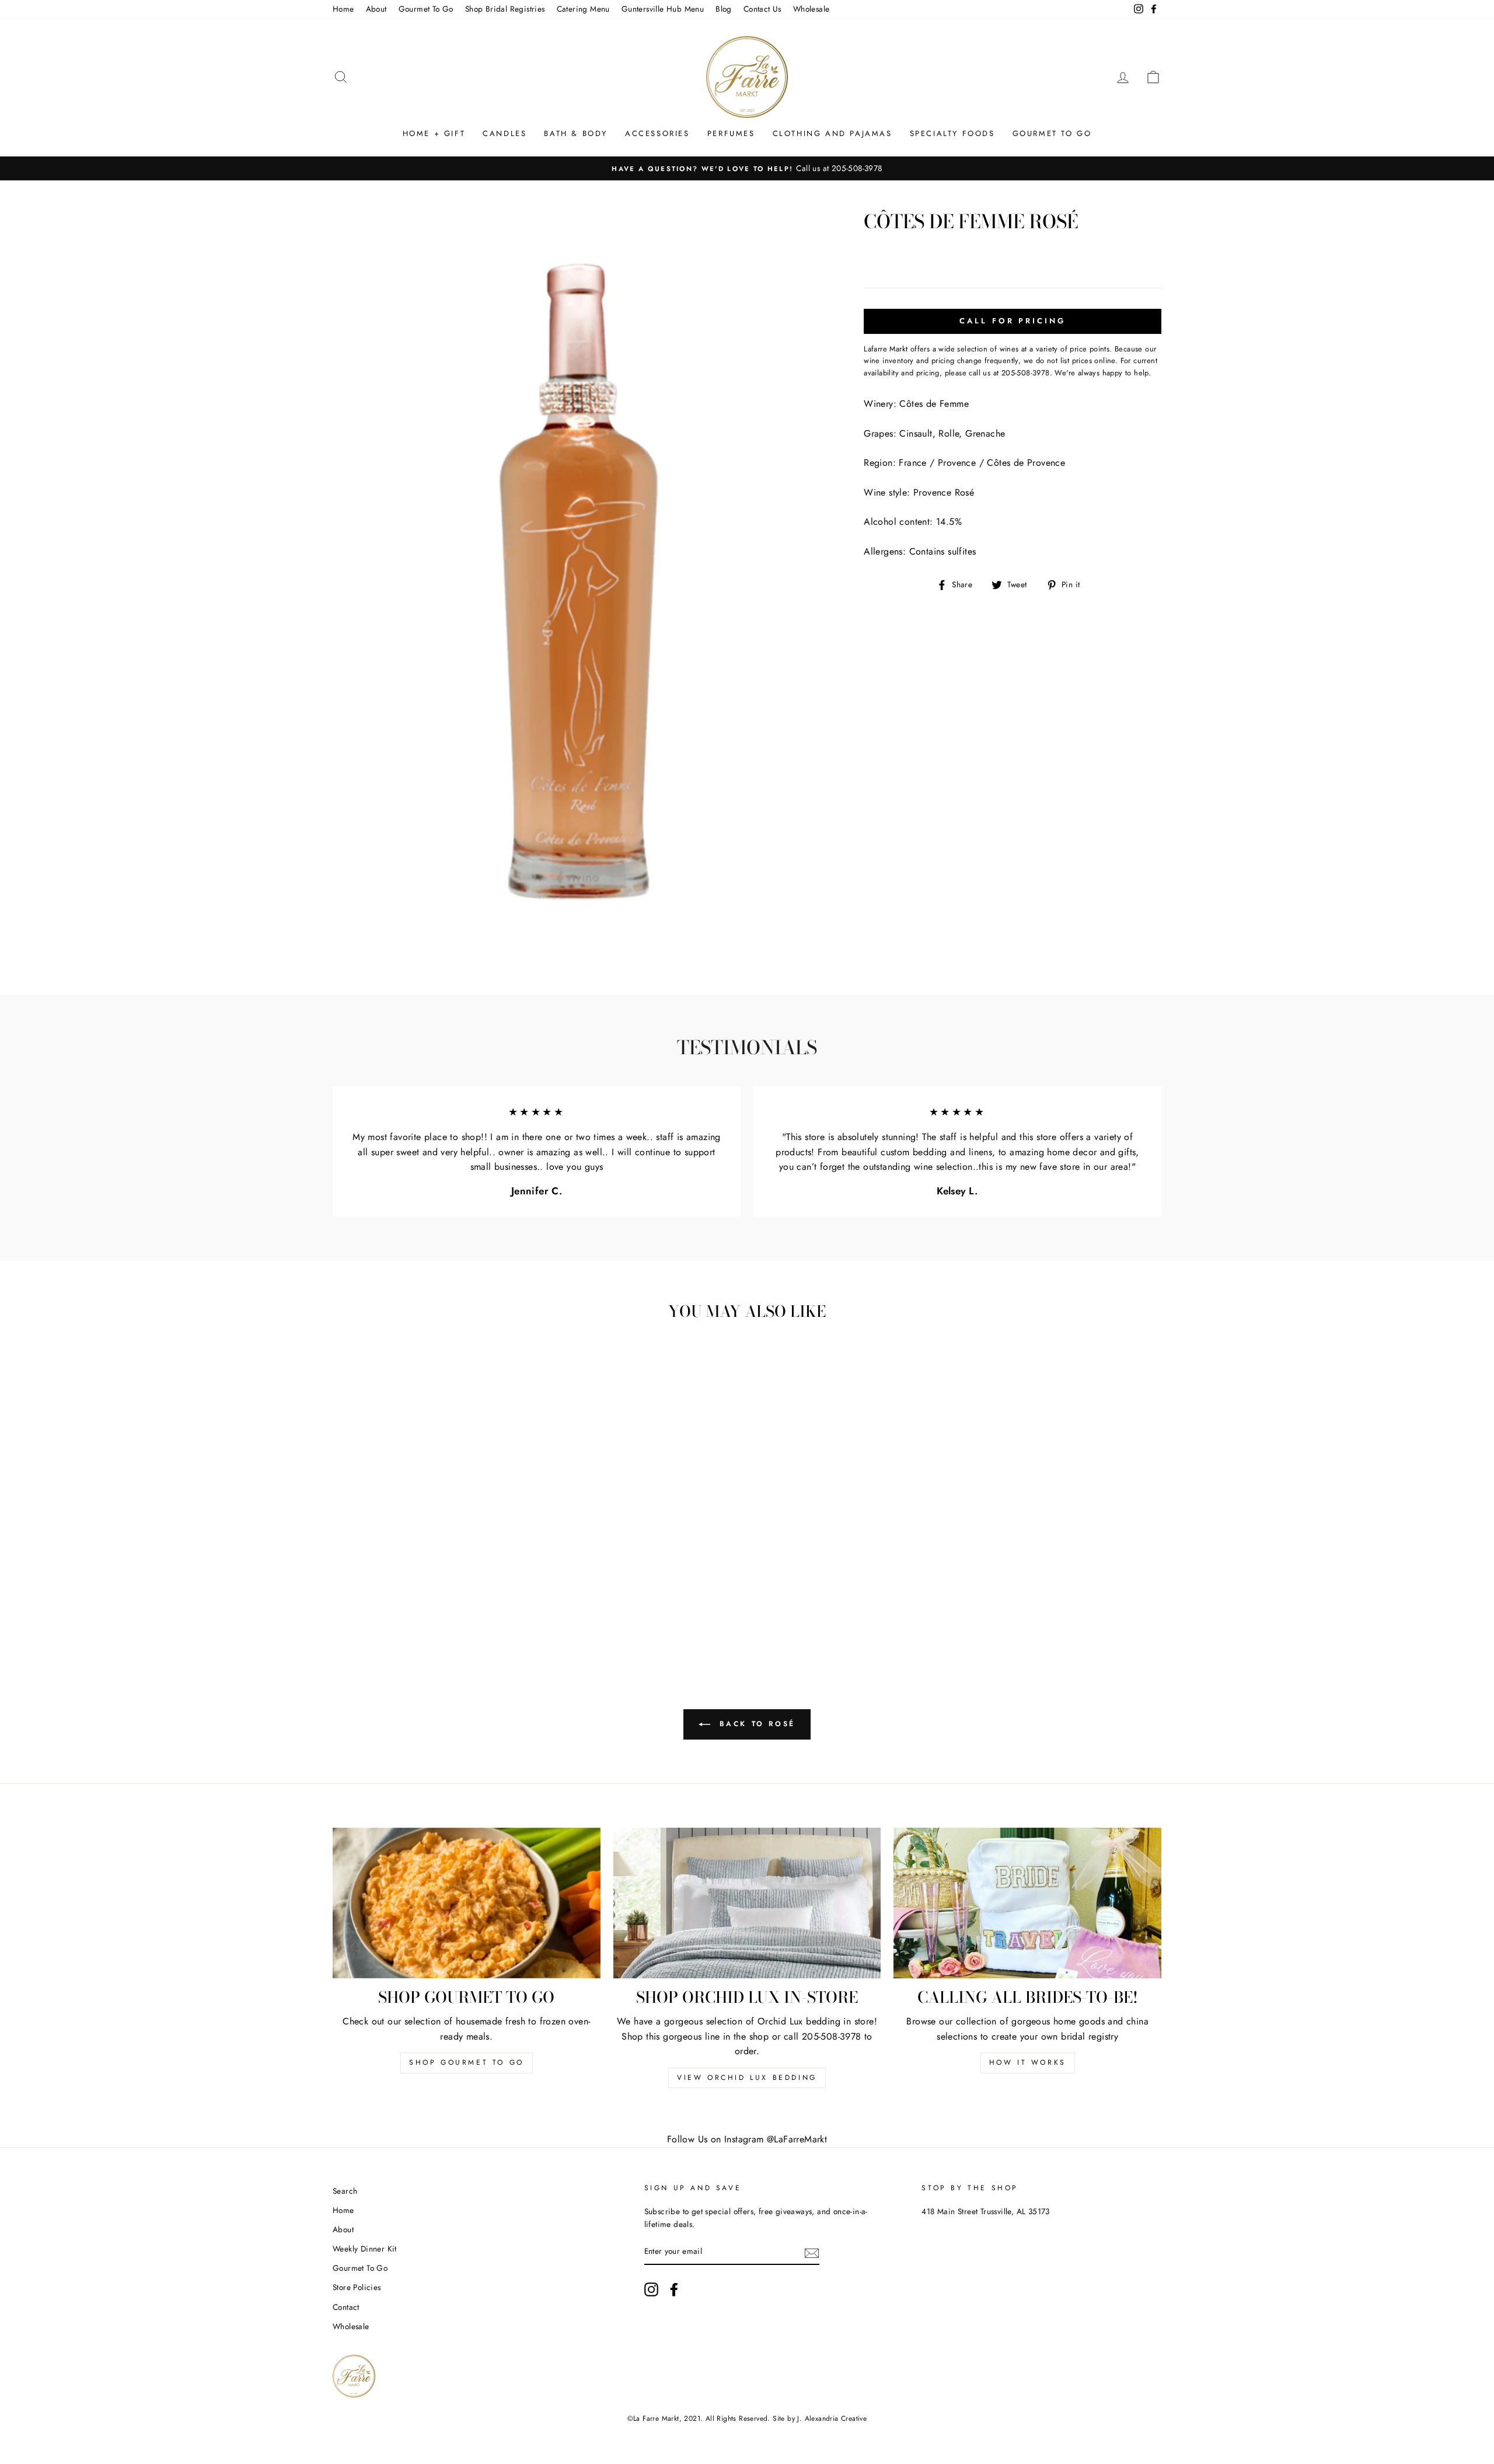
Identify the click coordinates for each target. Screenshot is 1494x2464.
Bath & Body (576, 133)
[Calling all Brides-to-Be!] (1027, 1903)
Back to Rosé (755, 1723)
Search (345, 2191)
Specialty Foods (952, 133)
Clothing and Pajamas (832, 133)
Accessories (657, 133)
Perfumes (731, 133)
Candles (505, 133)
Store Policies (357, 2287)
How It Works (1028, 2062)
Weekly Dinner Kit (365, 2249)
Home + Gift (434, 133)
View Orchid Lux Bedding (747, 2078)
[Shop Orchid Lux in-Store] (747, 1903)
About (376, 9)
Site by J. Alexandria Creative (820, 2418)
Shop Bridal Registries (505, 9)
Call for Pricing (1012, 321)
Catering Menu (583, 9)
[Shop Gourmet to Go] (467, 1903)
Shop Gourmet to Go (467, 2062)
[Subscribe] (812, 2252)
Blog (724, 9)
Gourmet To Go (426, 9)
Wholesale (811, 9)
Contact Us (762, 9)
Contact (346, 2307)
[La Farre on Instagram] (651, 2289)
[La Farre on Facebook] (674, 2289)
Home (343, 9)
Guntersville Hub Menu (663, 9)
